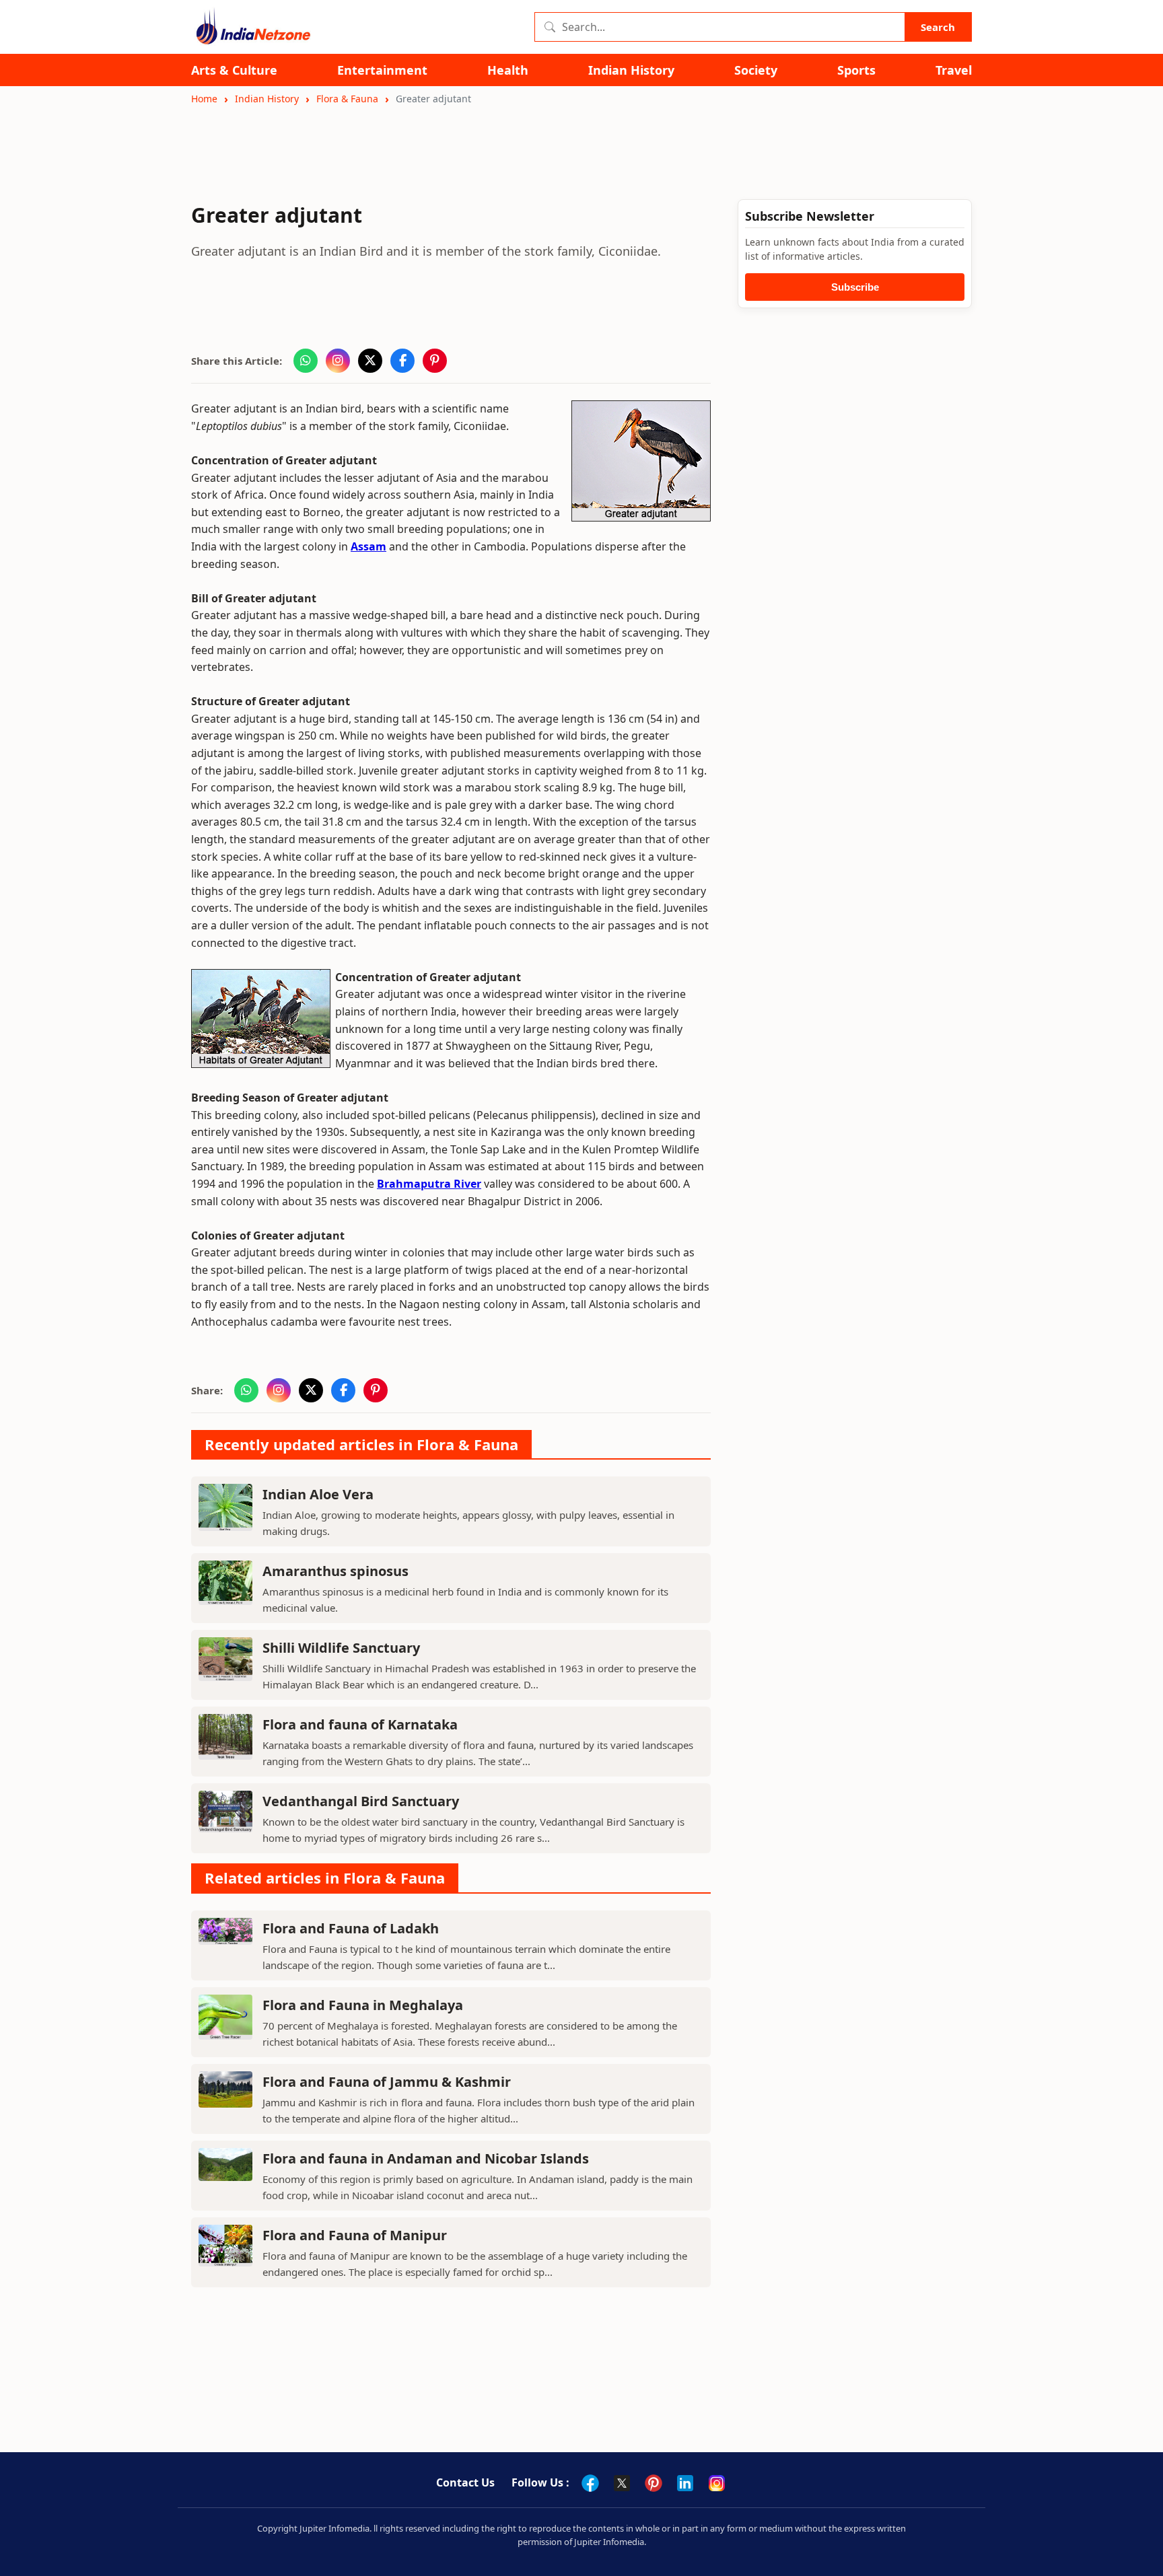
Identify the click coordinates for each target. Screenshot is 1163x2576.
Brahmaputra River (429, 1184)
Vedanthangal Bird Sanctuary (361, 1801)
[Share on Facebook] (402, 361)
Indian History (631, 70)
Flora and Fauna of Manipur (355, 2235)
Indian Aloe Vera (318, 1494)
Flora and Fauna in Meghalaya (363, 2005)
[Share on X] (370, 361)
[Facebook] (590, 2483)
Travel (954, 70)
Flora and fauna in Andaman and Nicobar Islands (426, 2158)
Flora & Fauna (347, 99)
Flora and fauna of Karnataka (360, 1724)
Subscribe (855, 287)
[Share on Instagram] (338, 361)
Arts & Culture (234, 70)
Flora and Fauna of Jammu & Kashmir (387, 2082)
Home (204, 99)
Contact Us (465, 2482)
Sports (856, 70)
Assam (368, 546)
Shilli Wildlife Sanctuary (341, 1648)
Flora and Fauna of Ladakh (351, 1928)
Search (938, 27)
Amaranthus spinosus (336, 1571)
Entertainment (382, 70)
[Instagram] (717, 2483)
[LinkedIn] (685, 2483)
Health (508, 70)
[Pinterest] (654, 2483)
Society (756, 70)
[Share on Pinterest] (435, 361)
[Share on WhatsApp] (306, 361)
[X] (622, 2483)
